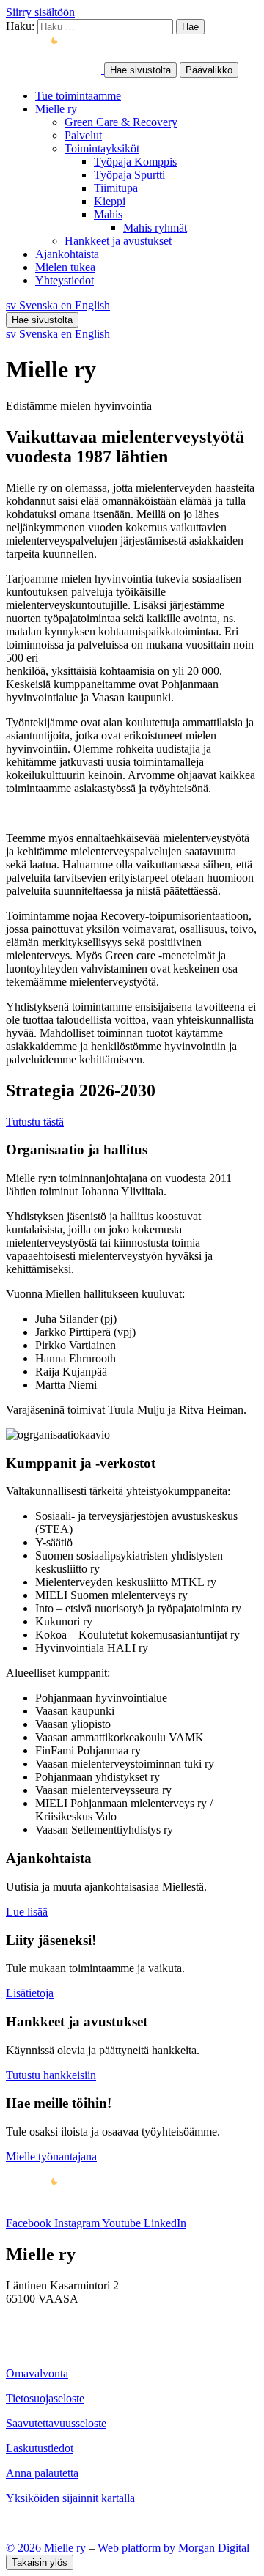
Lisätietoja (30, 1993)
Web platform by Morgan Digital (173, 2548)
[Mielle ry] (55, 69)
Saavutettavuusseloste (56, 2423)
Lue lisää (27, 1912)
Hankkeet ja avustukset (118, 241)
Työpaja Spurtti (129, 175)
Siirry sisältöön (40, 12)
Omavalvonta (37, 2373)
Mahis (108, 214)
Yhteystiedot (65, 280)
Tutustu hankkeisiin (51, 2075)
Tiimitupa (116, 188)
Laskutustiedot (40, 2448)
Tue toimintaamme (78, 96)
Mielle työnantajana (51, 2156)
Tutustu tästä (35, 1122)
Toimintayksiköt (102, 148)
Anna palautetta (42, 2473)
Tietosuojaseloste (45, 2398)
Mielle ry (56, 109)
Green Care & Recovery (121, 122)
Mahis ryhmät (155, 228)
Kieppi (110, 201)
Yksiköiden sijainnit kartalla (70, 2498)
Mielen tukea (65, 267)
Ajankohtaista (67, 254)
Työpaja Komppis (135, 162)
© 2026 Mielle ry (47, 2548)
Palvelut (83, 135)
